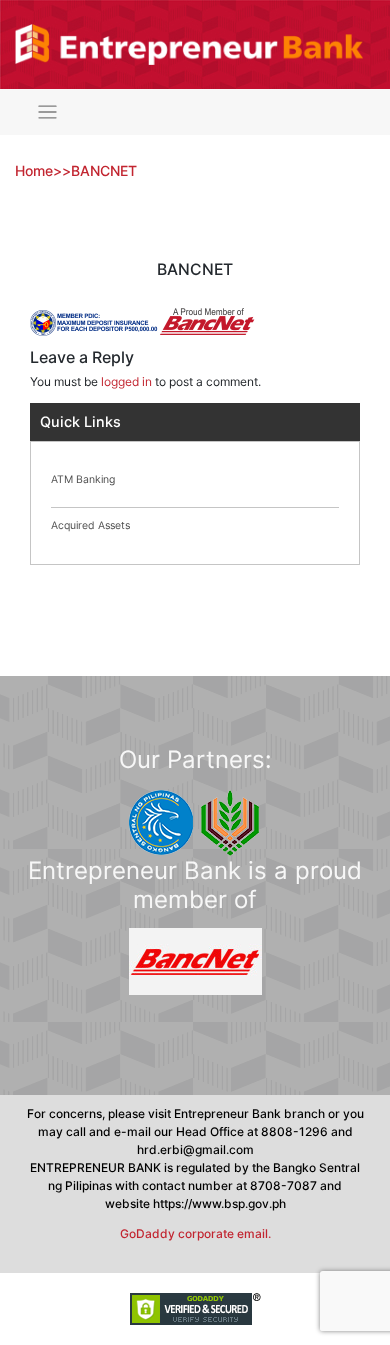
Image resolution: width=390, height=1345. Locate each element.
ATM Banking (83, 479)
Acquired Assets (90, 525)
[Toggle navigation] (47, 112)
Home (34, 170)
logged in (126, 381)
